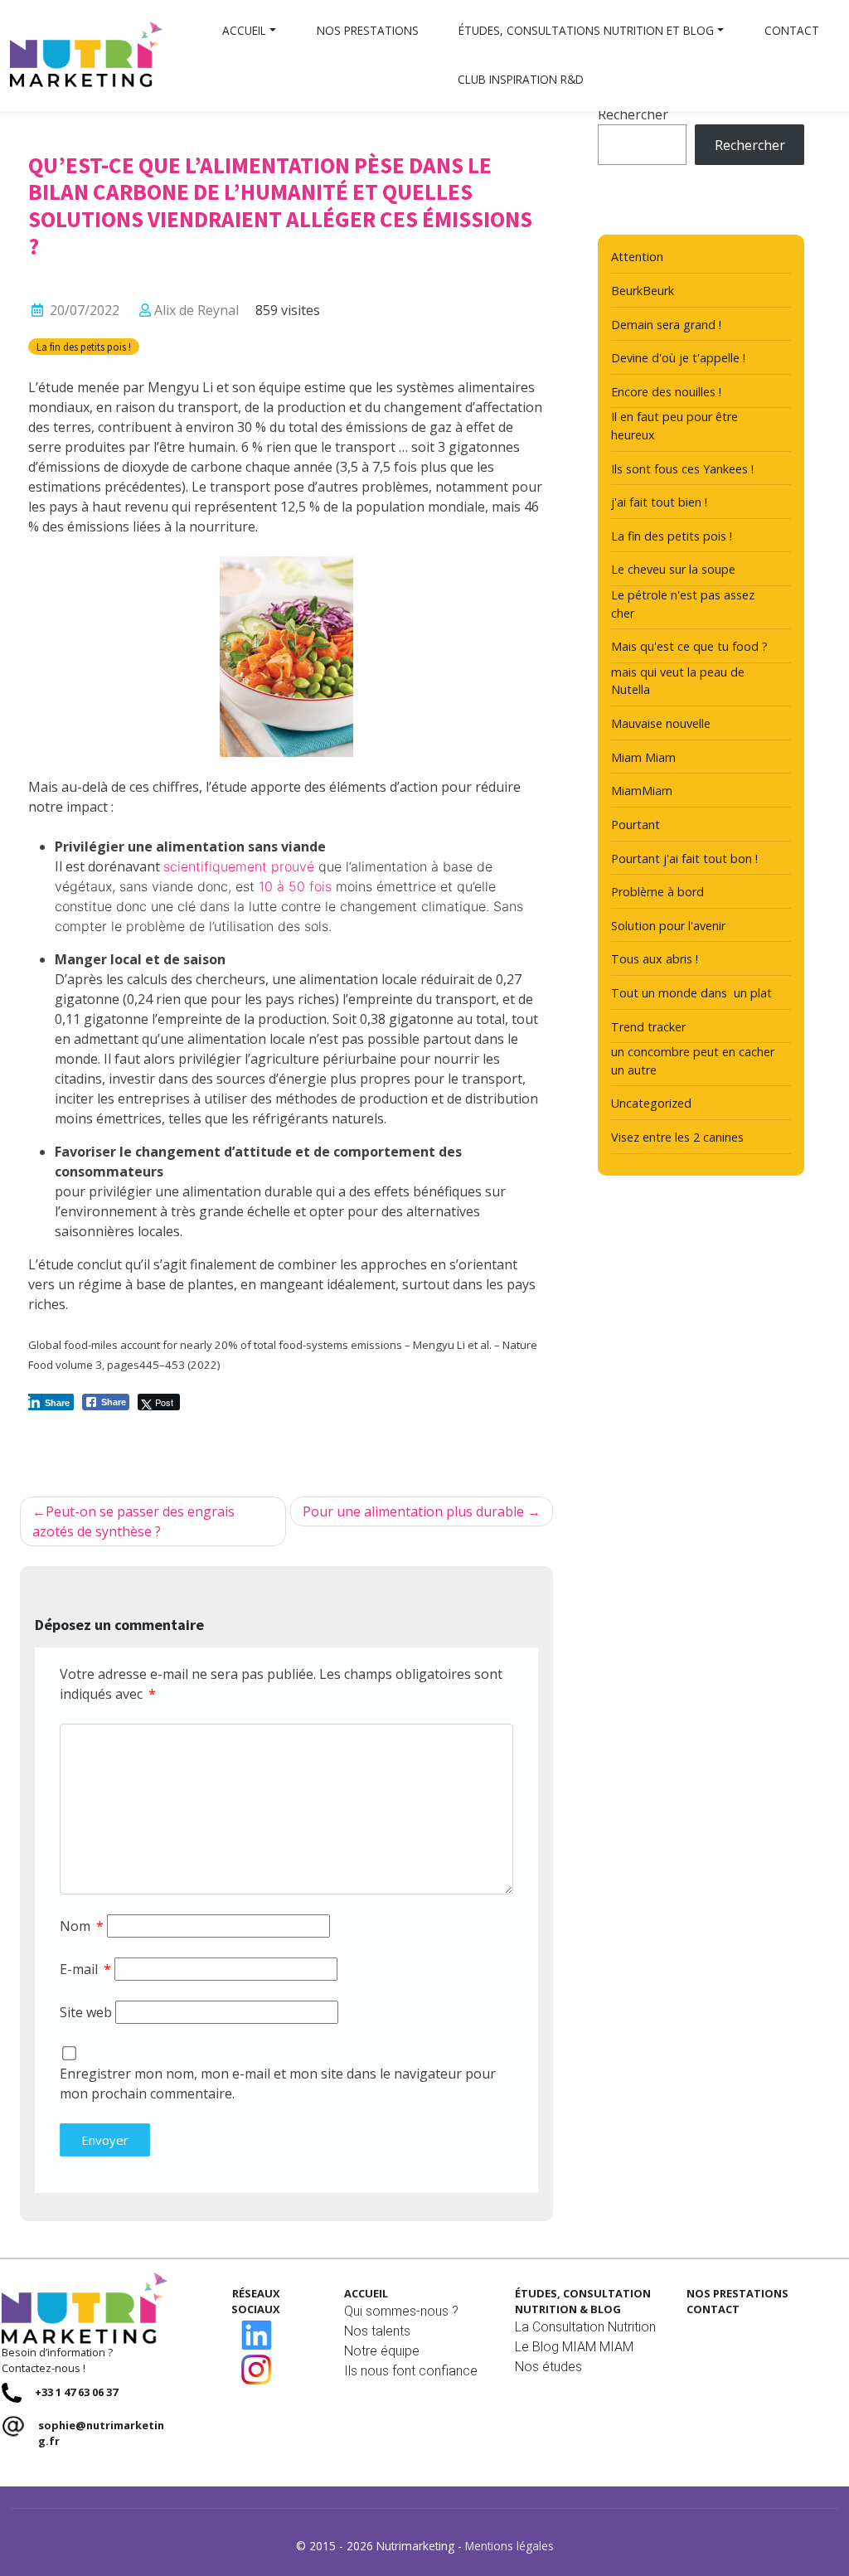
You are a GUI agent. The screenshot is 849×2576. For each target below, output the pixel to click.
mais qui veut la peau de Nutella (678, 681)
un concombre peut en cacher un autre (693, 1061)
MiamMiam (642, 791)
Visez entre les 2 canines (677, 1137)
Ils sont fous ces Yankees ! (682, 469)
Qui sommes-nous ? (401, 2311)
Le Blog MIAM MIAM (574, 2347)
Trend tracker (648, 1027)
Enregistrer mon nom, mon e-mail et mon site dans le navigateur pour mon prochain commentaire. (278, 2084)
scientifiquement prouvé (239, 866)
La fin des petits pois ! (84, 347)
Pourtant (636, 825)
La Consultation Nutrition (585, 2327)
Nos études (548, 2367)
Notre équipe (382, 2351)
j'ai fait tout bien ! (659, 502)
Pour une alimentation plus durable (413, 1511)
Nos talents (377, 2331)
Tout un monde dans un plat (691, 993)
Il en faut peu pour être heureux (674, 426)
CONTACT (713, 2309)
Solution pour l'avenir (668, 926)
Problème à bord (657, 892)
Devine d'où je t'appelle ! (678, 358)
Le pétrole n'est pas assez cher (683, 604)
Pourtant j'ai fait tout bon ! (684, 859)
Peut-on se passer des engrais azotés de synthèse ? (133, 1521)
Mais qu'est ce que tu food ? (689, 646)
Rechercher (633, 114)
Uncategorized (651, 1103)
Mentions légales (509, 2546)
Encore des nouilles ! (666, 392)
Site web (86, 2012)
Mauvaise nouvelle (661, 723)
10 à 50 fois (295, 886)
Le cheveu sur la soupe (673, 569)
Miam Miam (643, 757)
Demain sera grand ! (666, 325)
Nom (82, 1926)
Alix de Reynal (196, 310)
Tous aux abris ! (655, 959)
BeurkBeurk (643, 291)
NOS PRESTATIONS (737, 2293)
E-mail (85, 1969)
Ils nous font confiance (411, 2371)
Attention (637, 257)
